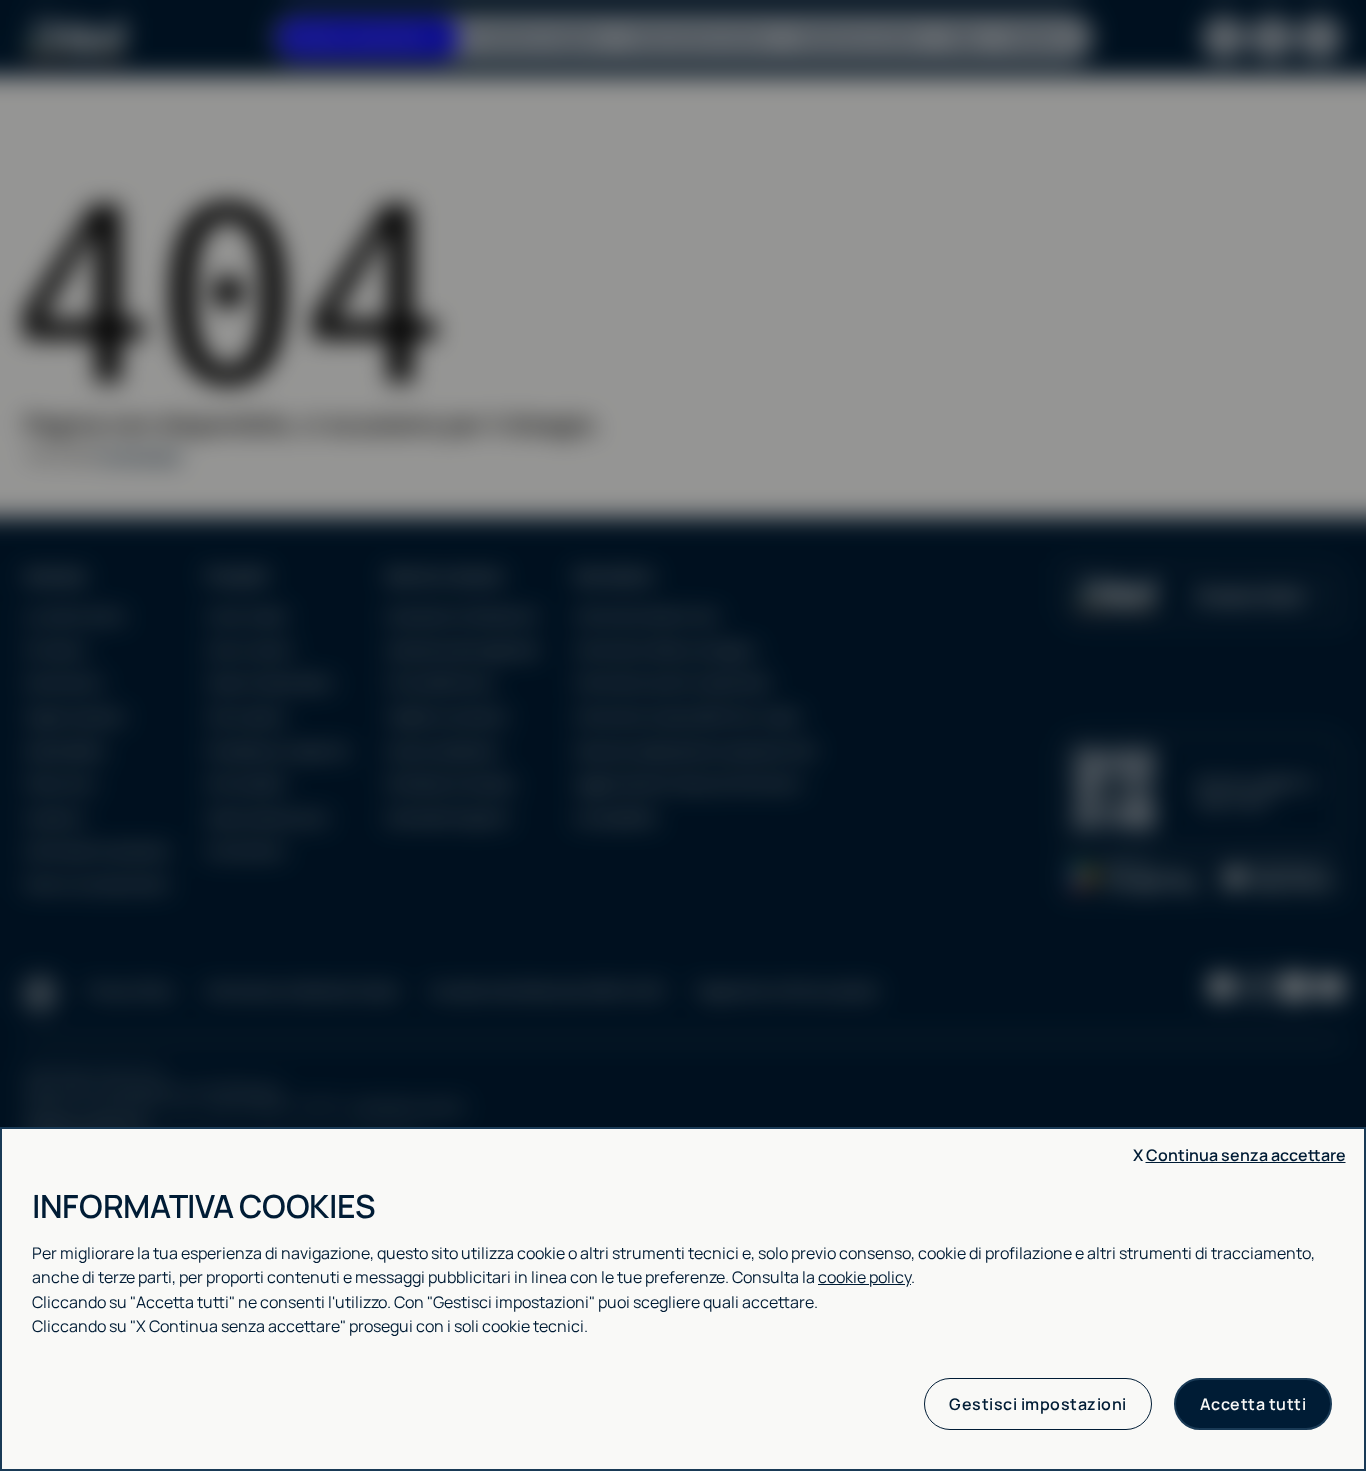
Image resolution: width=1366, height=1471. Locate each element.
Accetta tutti (1253, 1404)
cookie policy (864, 1277)
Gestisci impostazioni (1038, 1404)
